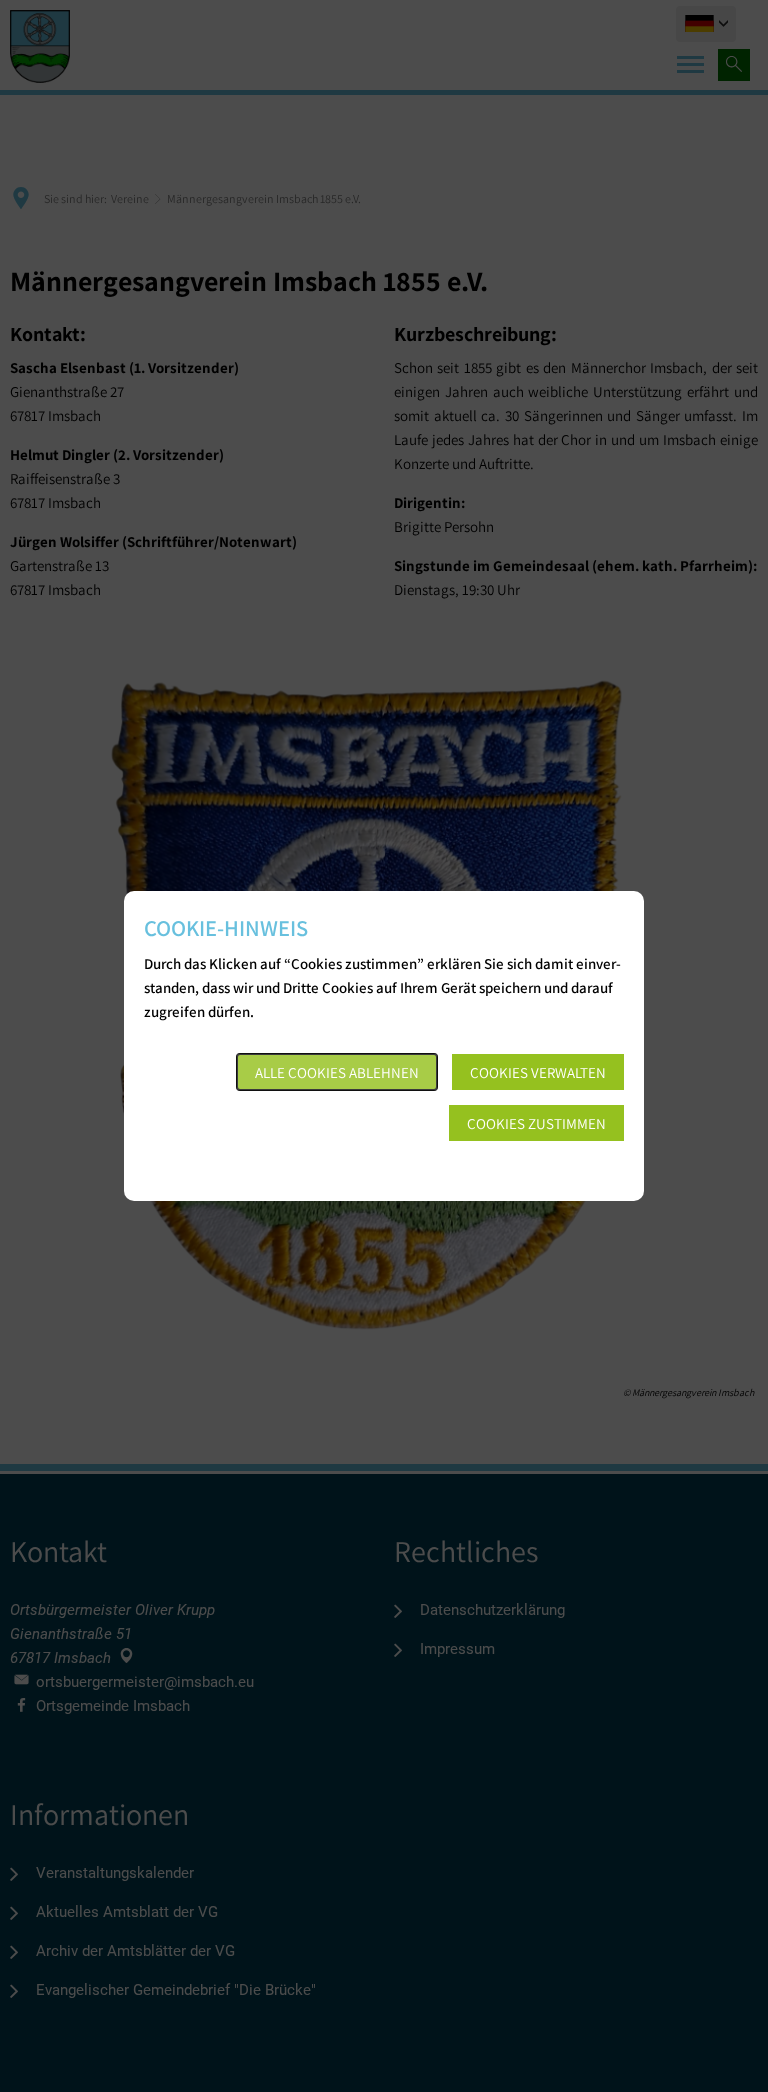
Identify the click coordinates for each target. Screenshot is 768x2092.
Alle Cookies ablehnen (337, 1072)
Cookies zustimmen (536, 1123)
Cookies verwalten (538, 1072)
